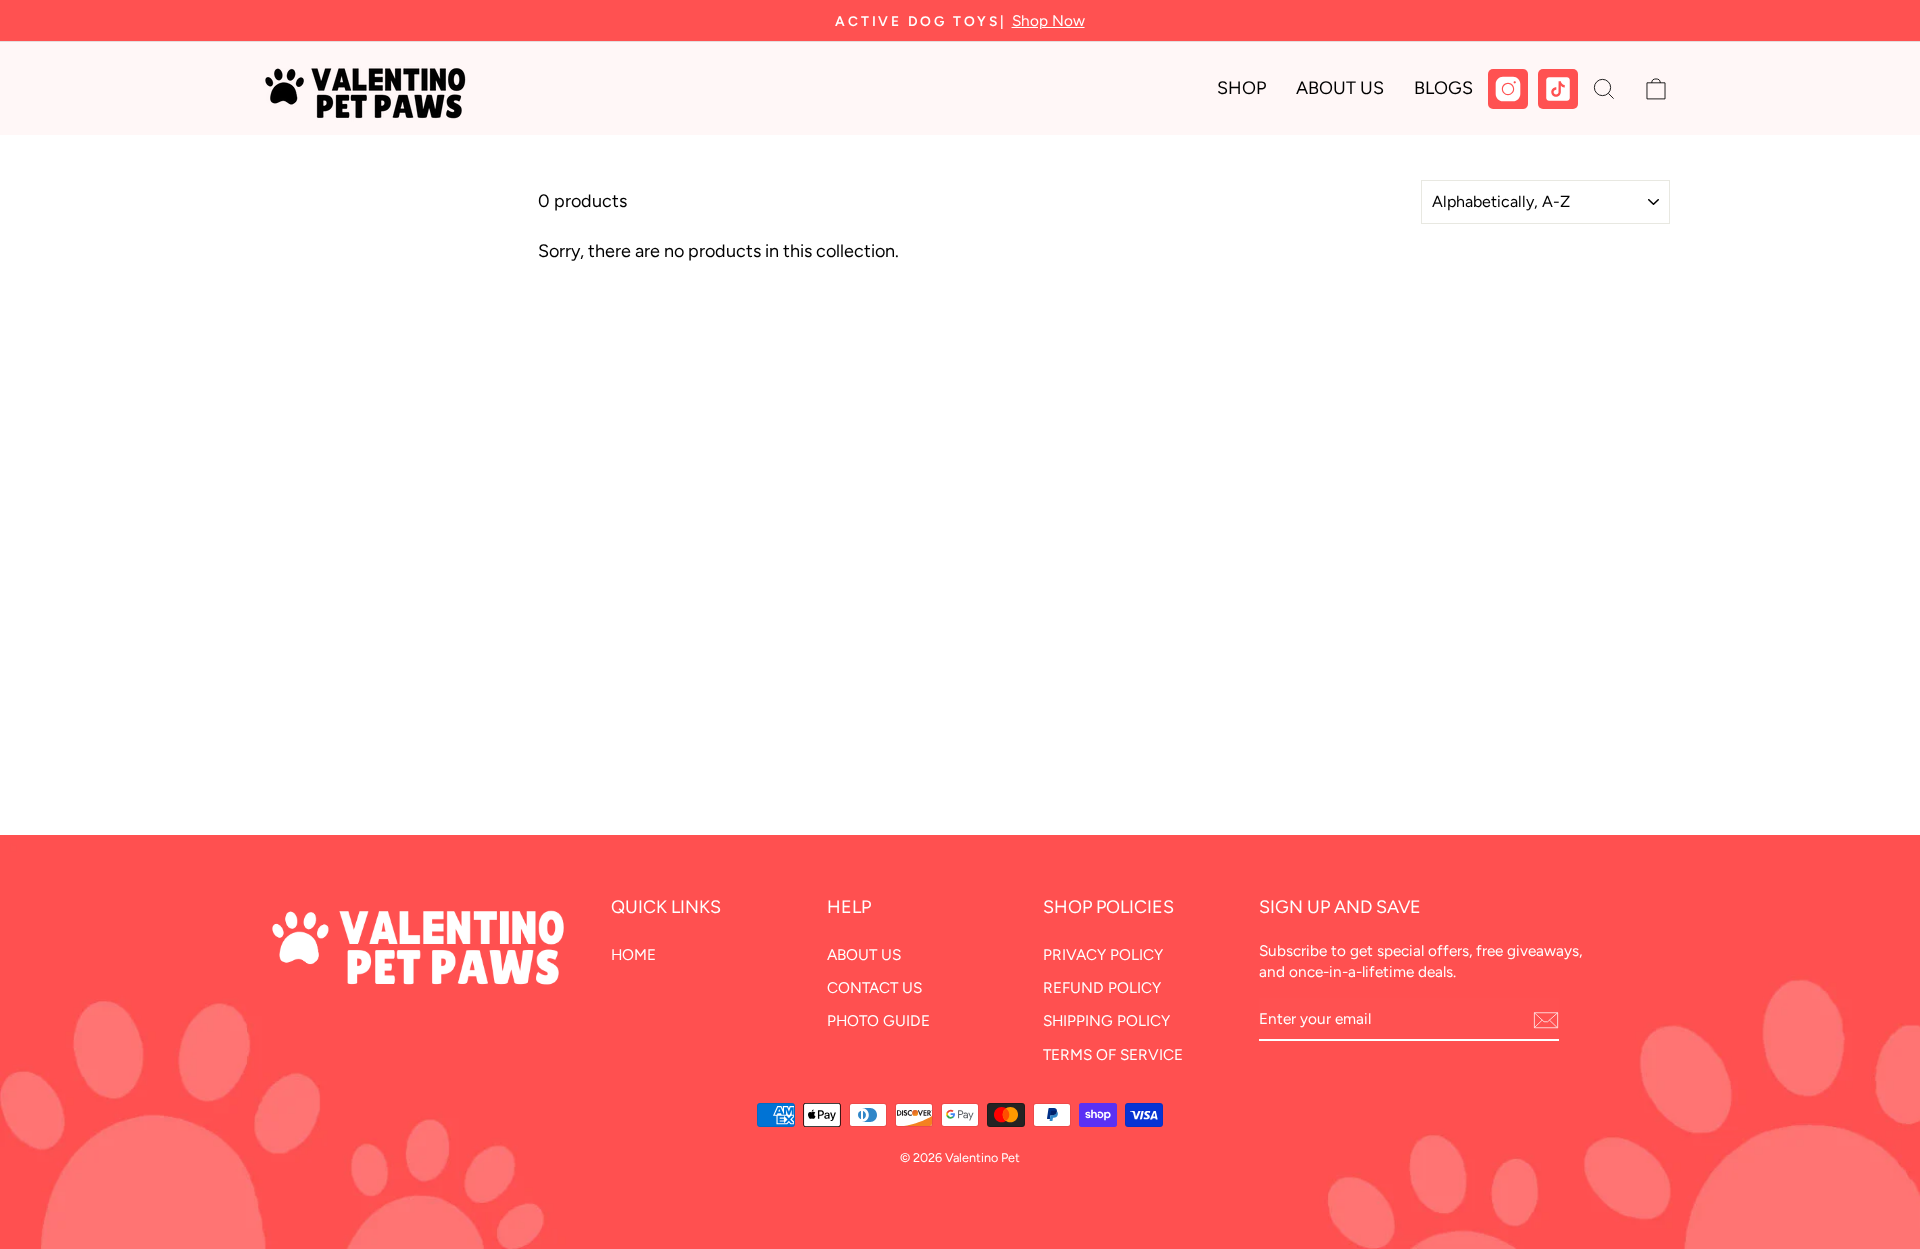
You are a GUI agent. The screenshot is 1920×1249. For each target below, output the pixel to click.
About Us (1340, 88)
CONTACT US (874, 987)
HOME (633, 954)
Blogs (1443, 88)
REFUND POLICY (1102, 987)
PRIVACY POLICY (1103, 954)
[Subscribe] (1546, 1020)
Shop (1241, 88)
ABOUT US (864, 954)
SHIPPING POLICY (1106, 1020)
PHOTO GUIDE (878, 1020)
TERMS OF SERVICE (1113, 1054)
